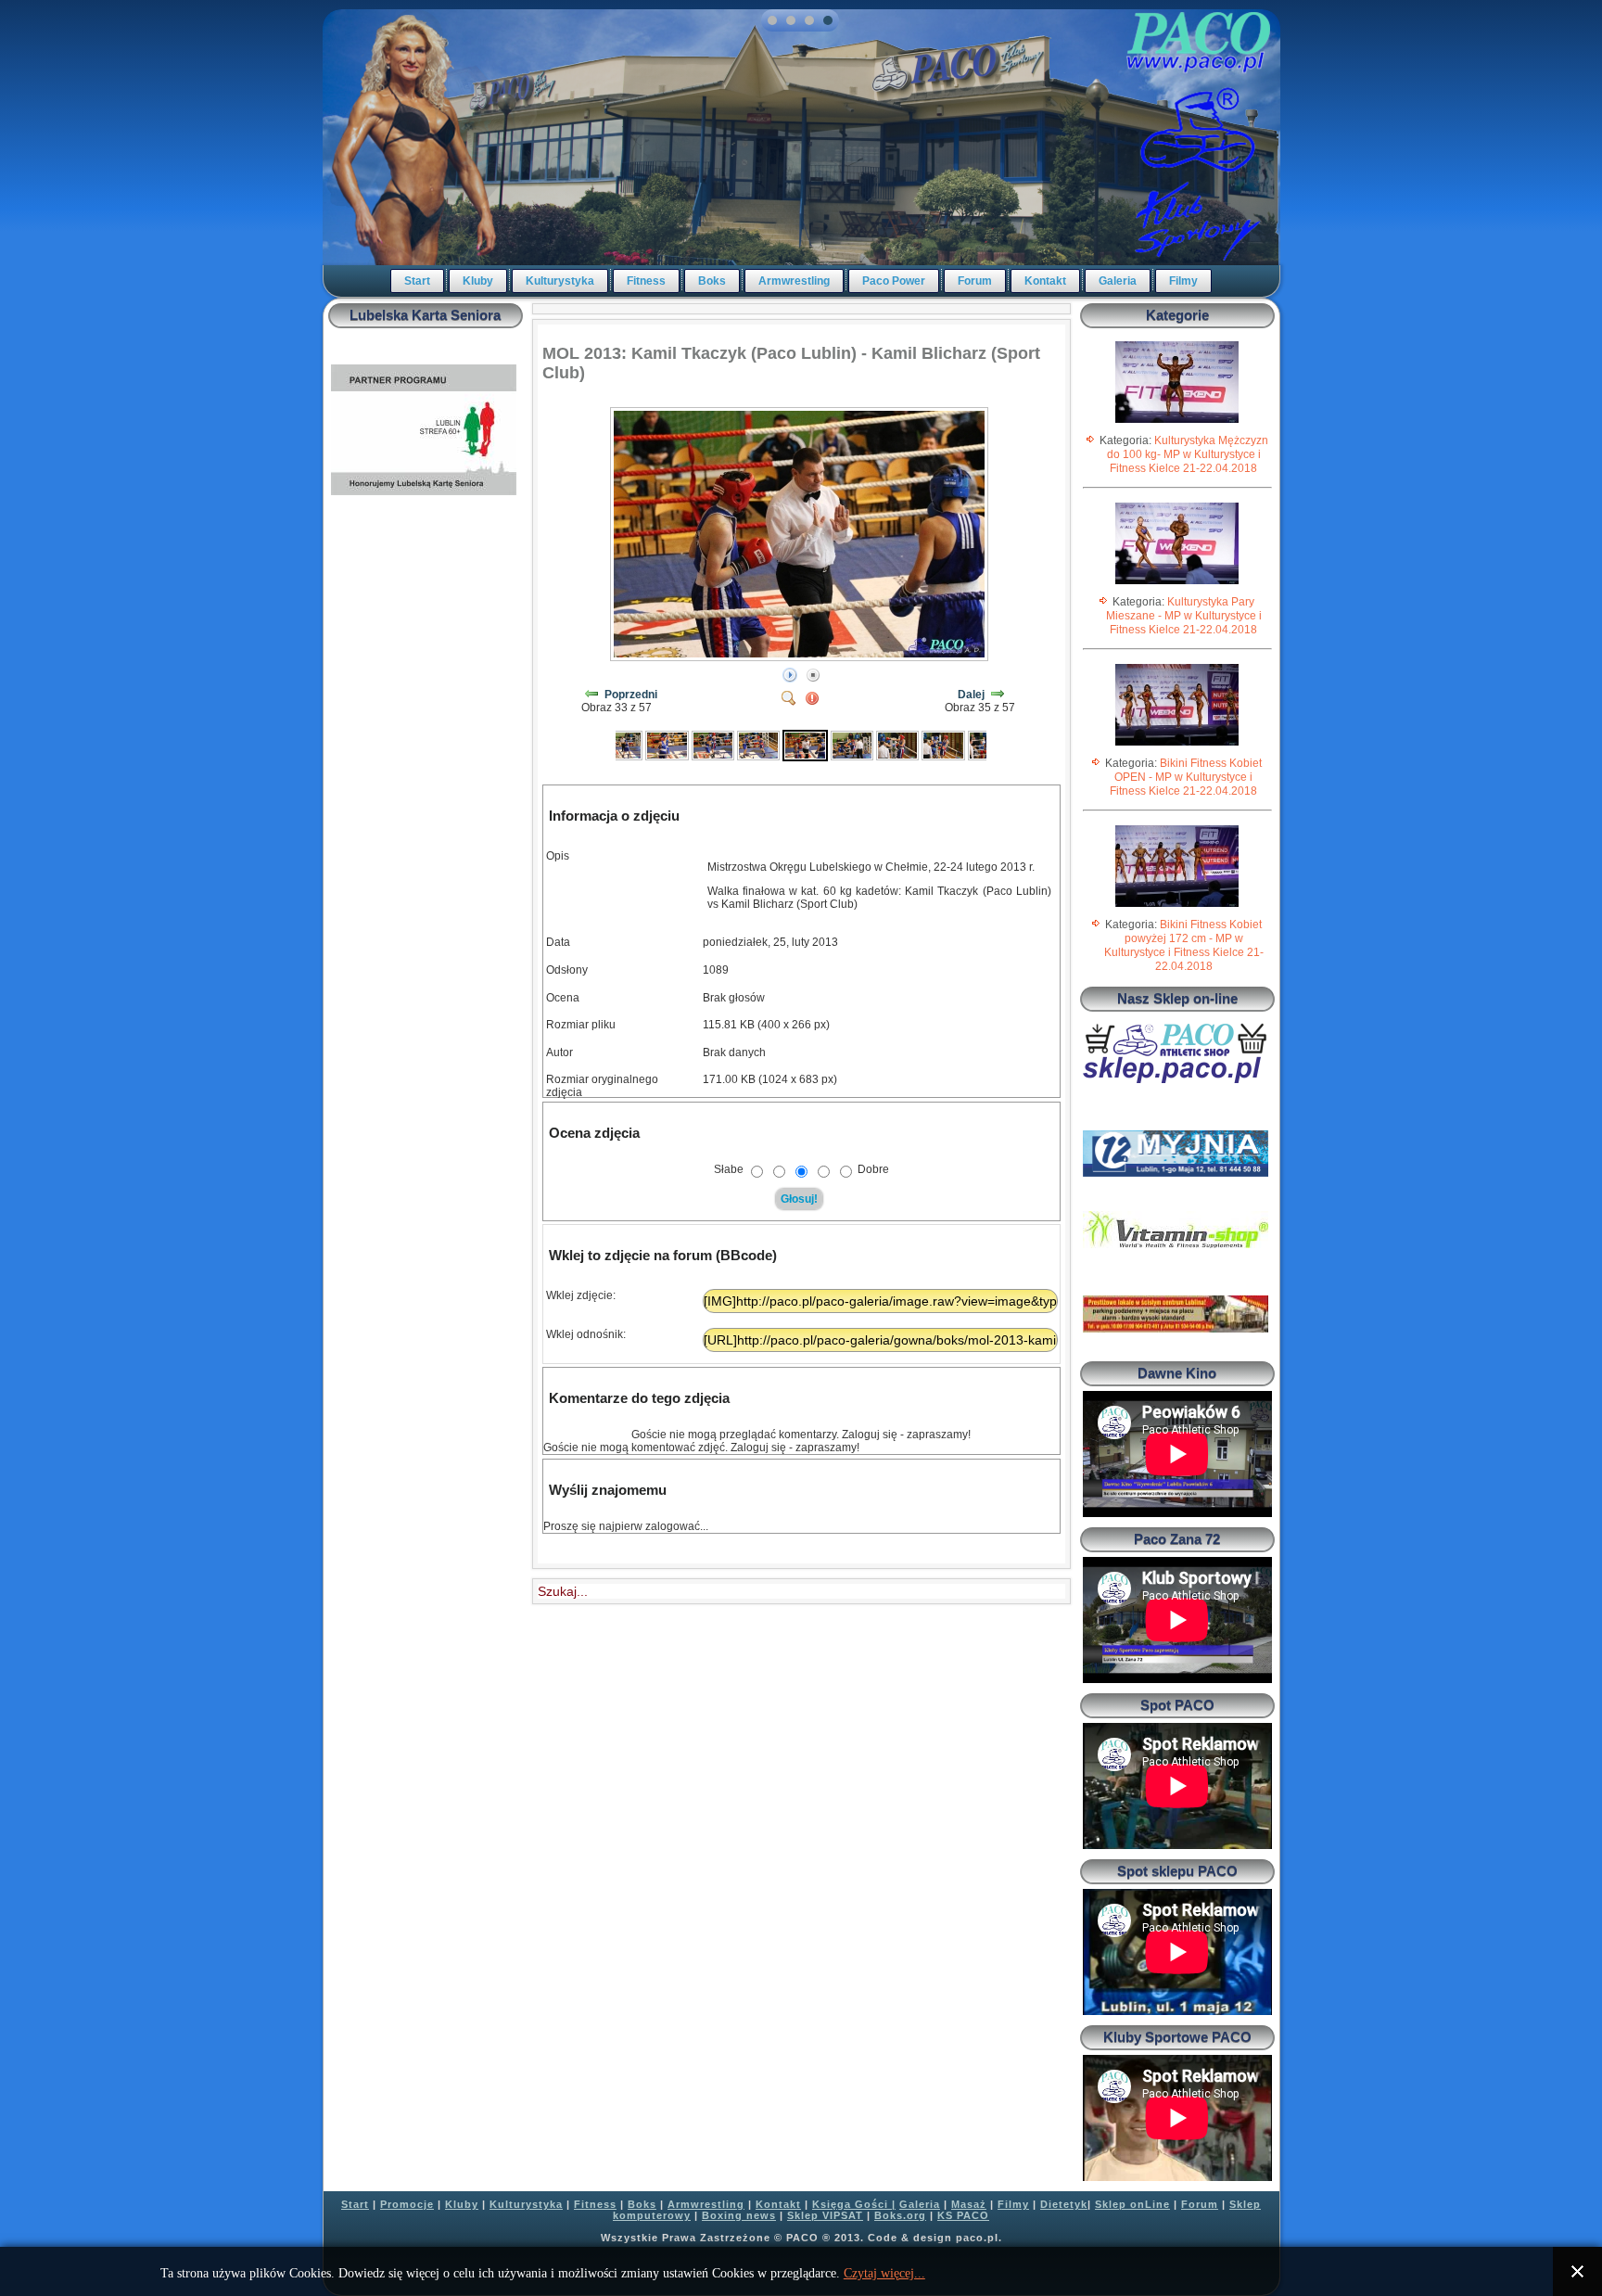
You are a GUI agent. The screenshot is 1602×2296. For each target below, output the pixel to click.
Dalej (971, 695)
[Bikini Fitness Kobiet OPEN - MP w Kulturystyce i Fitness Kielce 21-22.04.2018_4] (1177, 745)
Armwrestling (794, 281)
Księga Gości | (854, 2204)
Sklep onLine (1132, 2204)
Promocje (407, 2204)
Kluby (478, 281)
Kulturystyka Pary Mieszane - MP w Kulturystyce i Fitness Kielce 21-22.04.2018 (1184, 616)
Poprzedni (631, 695)
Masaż (969, 2204)
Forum (975, 281)
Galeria (1118, 281)
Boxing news (739, 2215)
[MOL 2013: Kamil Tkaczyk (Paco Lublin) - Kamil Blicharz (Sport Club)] (621, 745)
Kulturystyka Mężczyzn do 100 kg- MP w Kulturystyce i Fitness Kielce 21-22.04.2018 (1188, 454)
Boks (712, 281)
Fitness (646, 281)
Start (417, 281)
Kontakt (1045, 281)
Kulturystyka (560, 281)
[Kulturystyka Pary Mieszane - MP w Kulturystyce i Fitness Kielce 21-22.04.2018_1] (1177, 583)
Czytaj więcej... (884, 2273)
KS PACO (963, 2215)
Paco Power (894, 281)
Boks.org (900, 2215)
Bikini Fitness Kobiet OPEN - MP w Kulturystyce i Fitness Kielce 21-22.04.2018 (1186, 777)
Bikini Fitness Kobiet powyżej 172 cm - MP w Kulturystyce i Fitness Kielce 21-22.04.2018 (1184, 945)
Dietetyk (1064, 2204)
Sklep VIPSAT (825, 2215)
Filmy (1183, 281)
